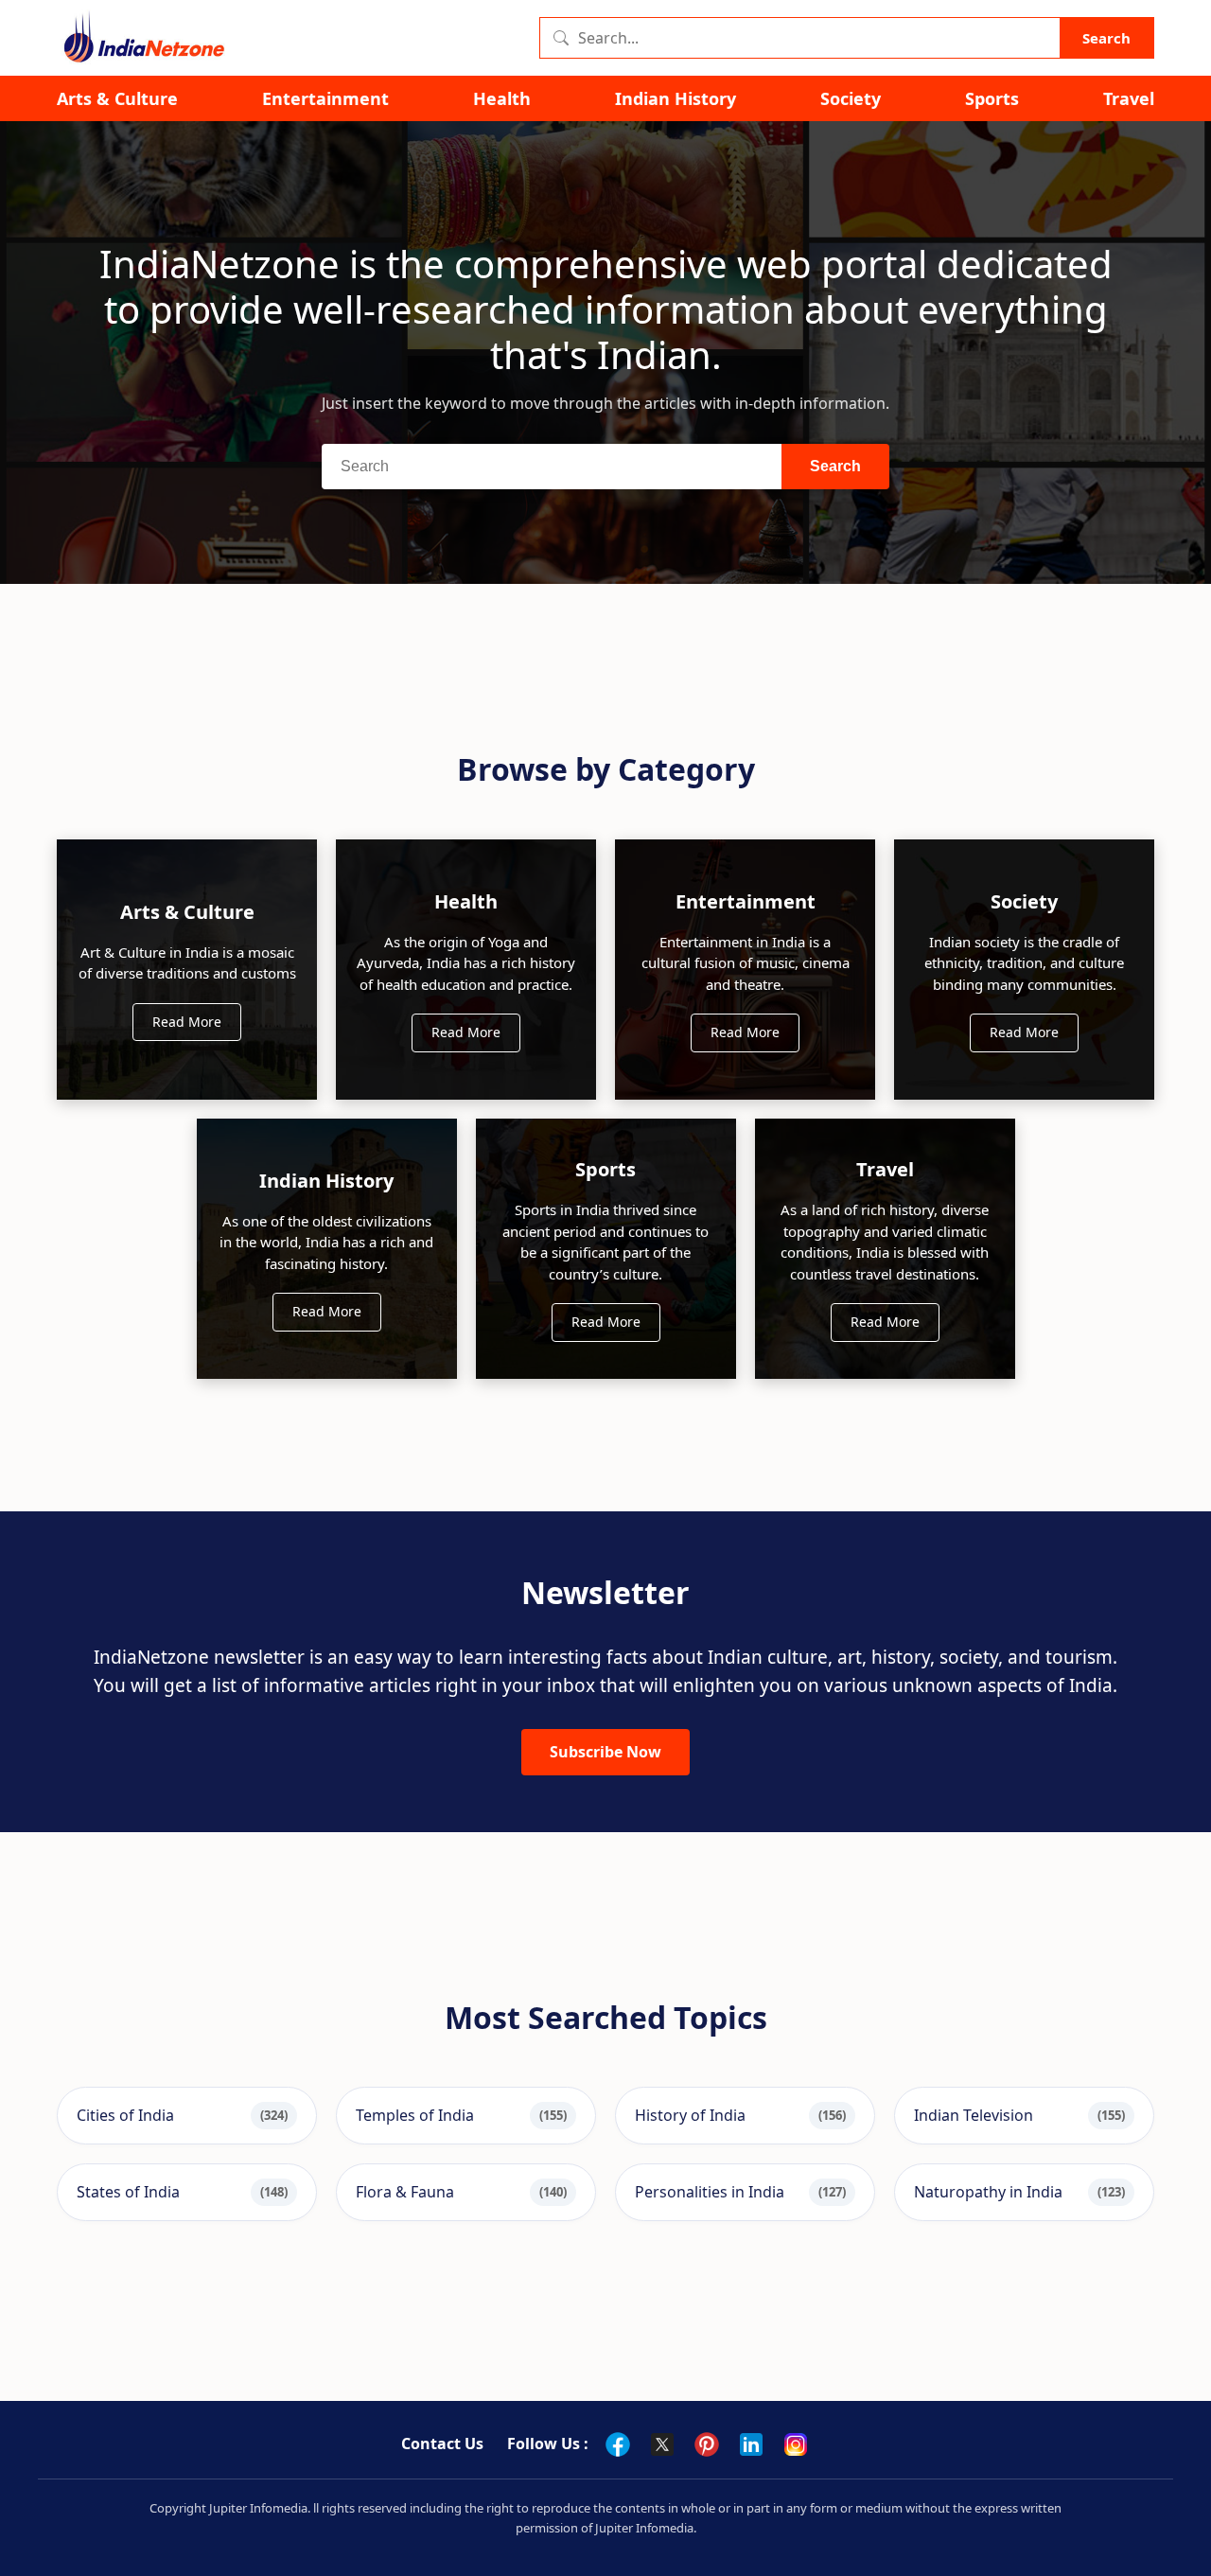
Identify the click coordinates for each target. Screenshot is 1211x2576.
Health (502, 99)
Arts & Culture (117, 99)
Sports (992, 99)
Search (1106, 38)
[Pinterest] (707, 2444)
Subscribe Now (605, 1752)
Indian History (676, 99)
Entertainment (325, 99)
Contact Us (442, 2444)
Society (851, 99)
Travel (1129, 99)
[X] (662, 2444)
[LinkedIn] (751, 2444)
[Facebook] (618, 2444)
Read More (187, 1022)
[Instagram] (796, 2444)
